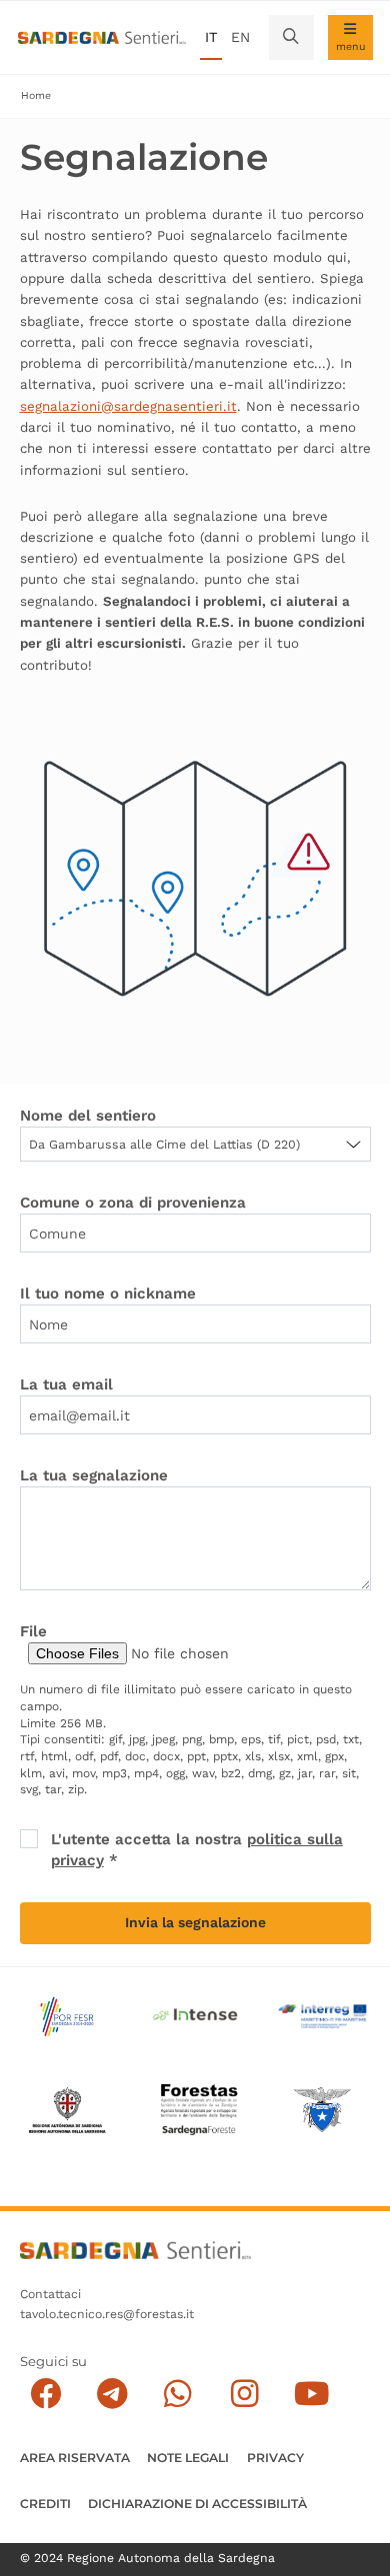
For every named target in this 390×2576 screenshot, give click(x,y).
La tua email (66, 1384)
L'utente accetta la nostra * (197, 1850)
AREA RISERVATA (75, 2458)
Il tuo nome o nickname (108, 1293)
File (33, 1631)
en (240, 37)
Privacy (275, 2458)
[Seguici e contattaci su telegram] (112, 2395)
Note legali (188, 2458)
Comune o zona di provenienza (133, 1203)
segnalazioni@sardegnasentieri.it (128, 406)
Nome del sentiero (88, 1116)
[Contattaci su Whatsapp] (178, 2395)
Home (36, 95)
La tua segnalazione (94, 1475)
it (211, 37)
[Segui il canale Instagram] (244, 2395)
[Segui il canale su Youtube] (311, 2395)
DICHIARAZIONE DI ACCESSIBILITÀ (197, 2504)
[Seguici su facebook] (45, 2395)
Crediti (45, 2504)
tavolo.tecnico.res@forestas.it (107, 2314)
